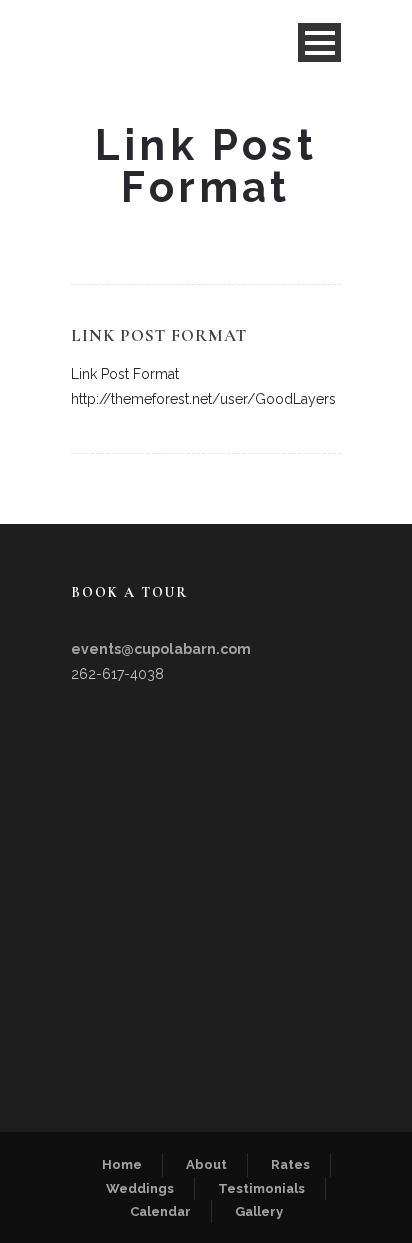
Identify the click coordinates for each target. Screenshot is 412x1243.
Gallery (259, 1211)
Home (122, 1164)
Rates (290, 1164)
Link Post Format (159, 335)
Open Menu (319, 42)
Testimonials (261, 1188)
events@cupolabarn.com (161, 649)
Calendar (160, 1211)
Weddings (140, 1188)
